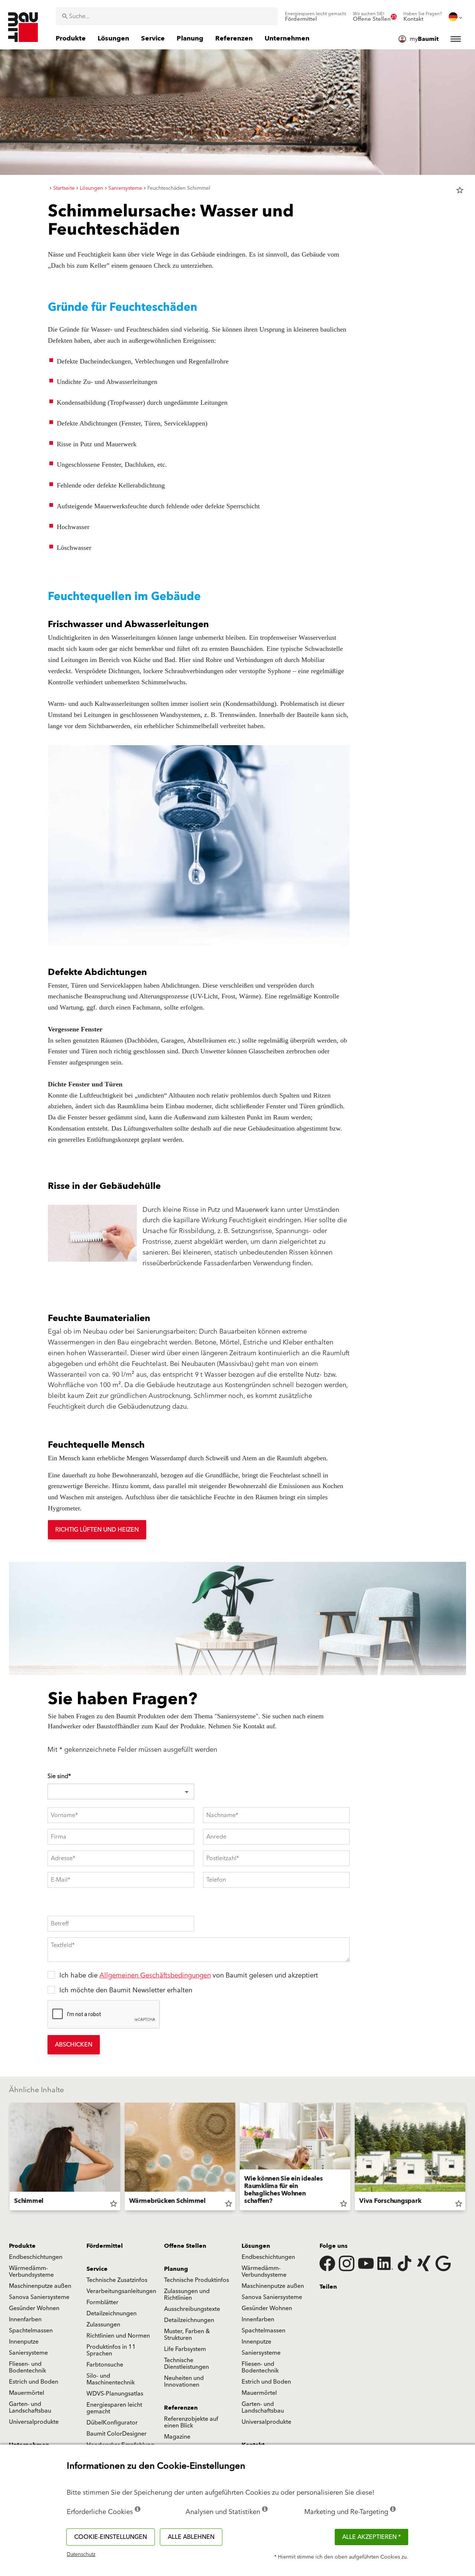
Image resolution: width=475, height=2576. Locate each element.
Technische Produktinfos (196, 2280)
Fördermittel (105, 2246)
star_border (460, 190)
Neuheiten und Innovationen (184, 2381)
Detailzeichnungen (112, 2313)
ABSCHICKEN (74, 2045)
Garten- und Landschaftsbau (30, 2407)
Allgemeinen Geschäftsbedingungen (155, 1975)
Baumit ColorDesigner (117, 2434)
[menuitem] (316, 17)
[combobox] (167, 16)
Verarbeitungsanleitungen (121, 2291)
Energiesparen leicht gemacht (114, 2408)
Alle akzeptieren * (371, 2537)
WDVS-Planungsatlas (115, 2394)
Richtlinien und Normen (118, 2336)
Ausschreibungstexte (192, 2309)
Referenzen (181, 2408)
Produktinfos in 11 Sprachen (111, 2350)
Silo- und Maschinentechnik (111, 2379)
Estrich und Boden (34, 2382)
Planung (176, 2269)
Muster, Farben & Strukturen (187, 2335)
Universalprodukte (34, 2422)
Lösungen (256, 2246)
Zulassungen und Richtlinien (187, 2295)
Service (97, 2269)
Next (468, 2158)
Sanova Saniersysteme (39, 2297)
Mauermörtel (27, 2393)
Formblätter (102, 2302)
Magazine (177, 2437)
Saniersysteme (28, 2353)
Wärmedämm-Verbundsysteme (31, 2272)
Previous (7, 2158)
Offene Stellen (185, 2246)
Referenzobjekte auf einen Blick (191, 2422)
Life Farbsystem (185, 2349)
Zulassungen (103, 2325)
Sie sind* (59, 1776)
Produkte (22, 2246)
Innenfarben (25, 2319)
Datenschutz (81, 2554)
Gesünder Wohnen (34, 2308)
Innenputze (24, 2342)
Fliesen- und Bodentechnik (27, 2367)
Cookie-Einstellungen (111, 2537)
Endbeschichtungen (36, 2257)
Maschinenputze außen (40, 2286)
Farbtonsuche (105, 2365)
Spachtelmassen (31, 2331)
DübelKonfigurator (112, 2423)
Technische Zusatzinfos (117, 2280)
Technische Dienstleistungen (186, 2364)
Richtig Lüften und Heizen (97, 1530)
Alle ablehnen (191, 2537)
